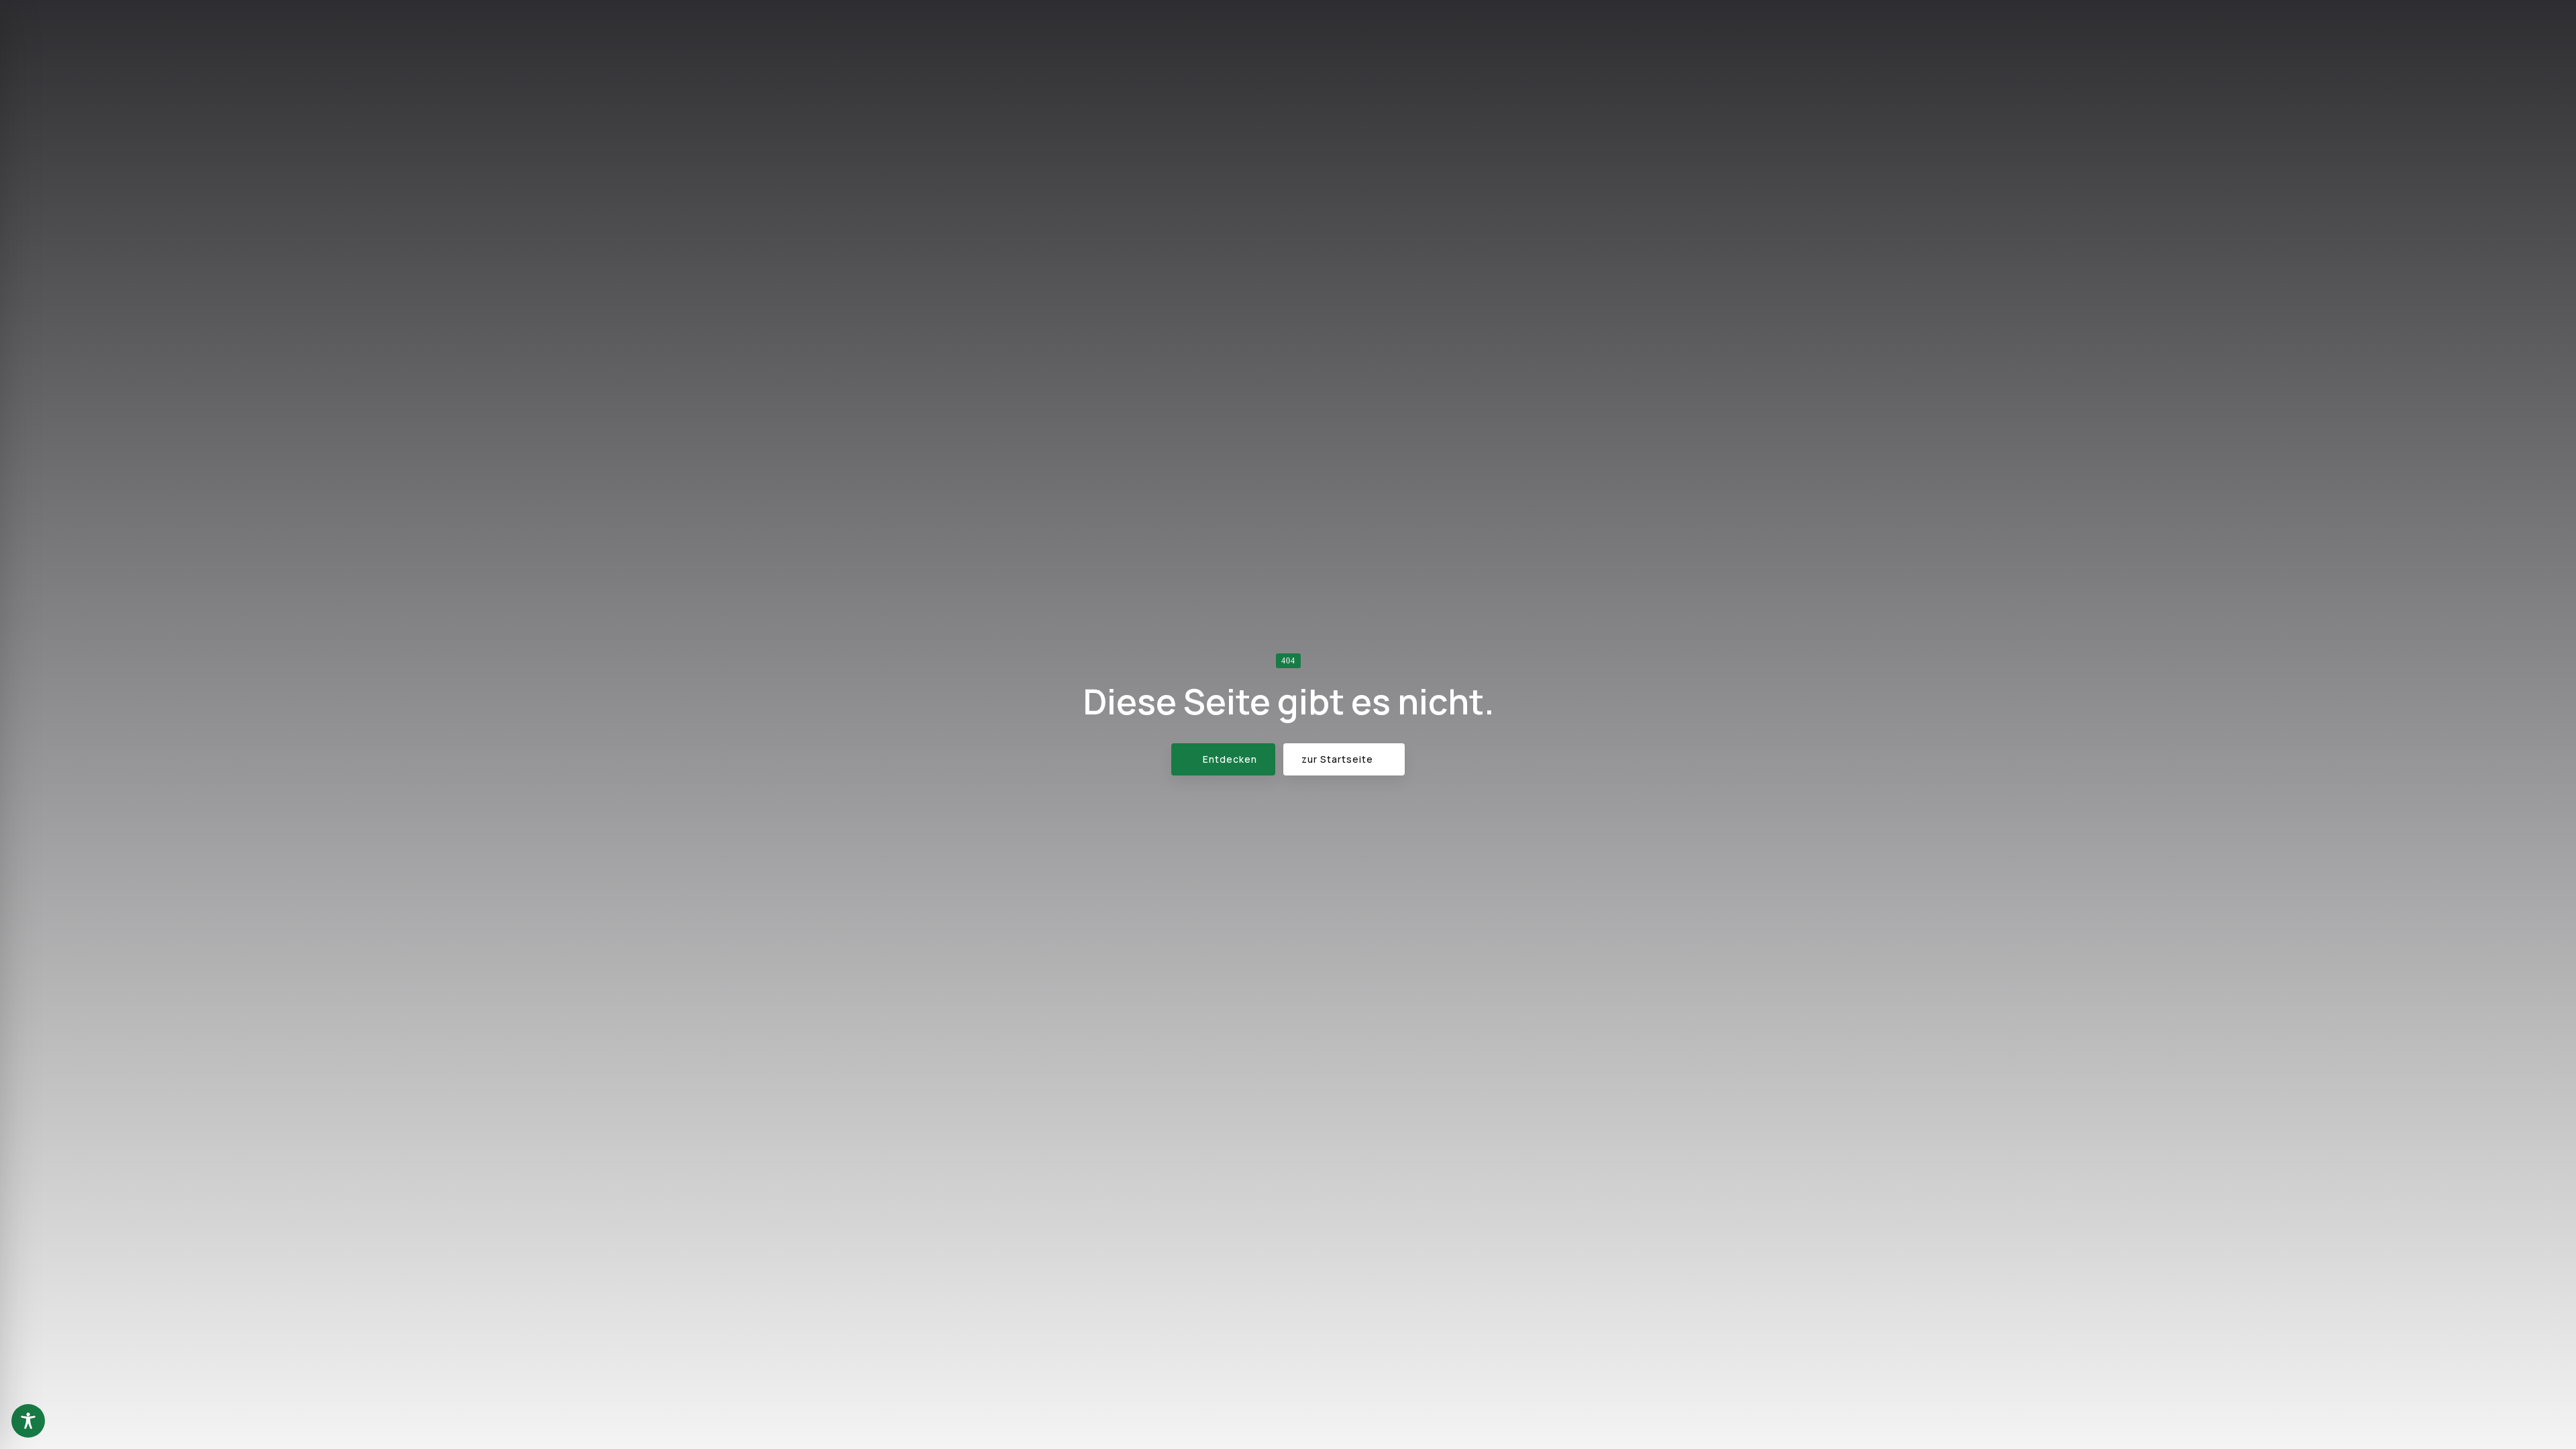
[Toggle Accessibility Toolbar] (28, 1421)
